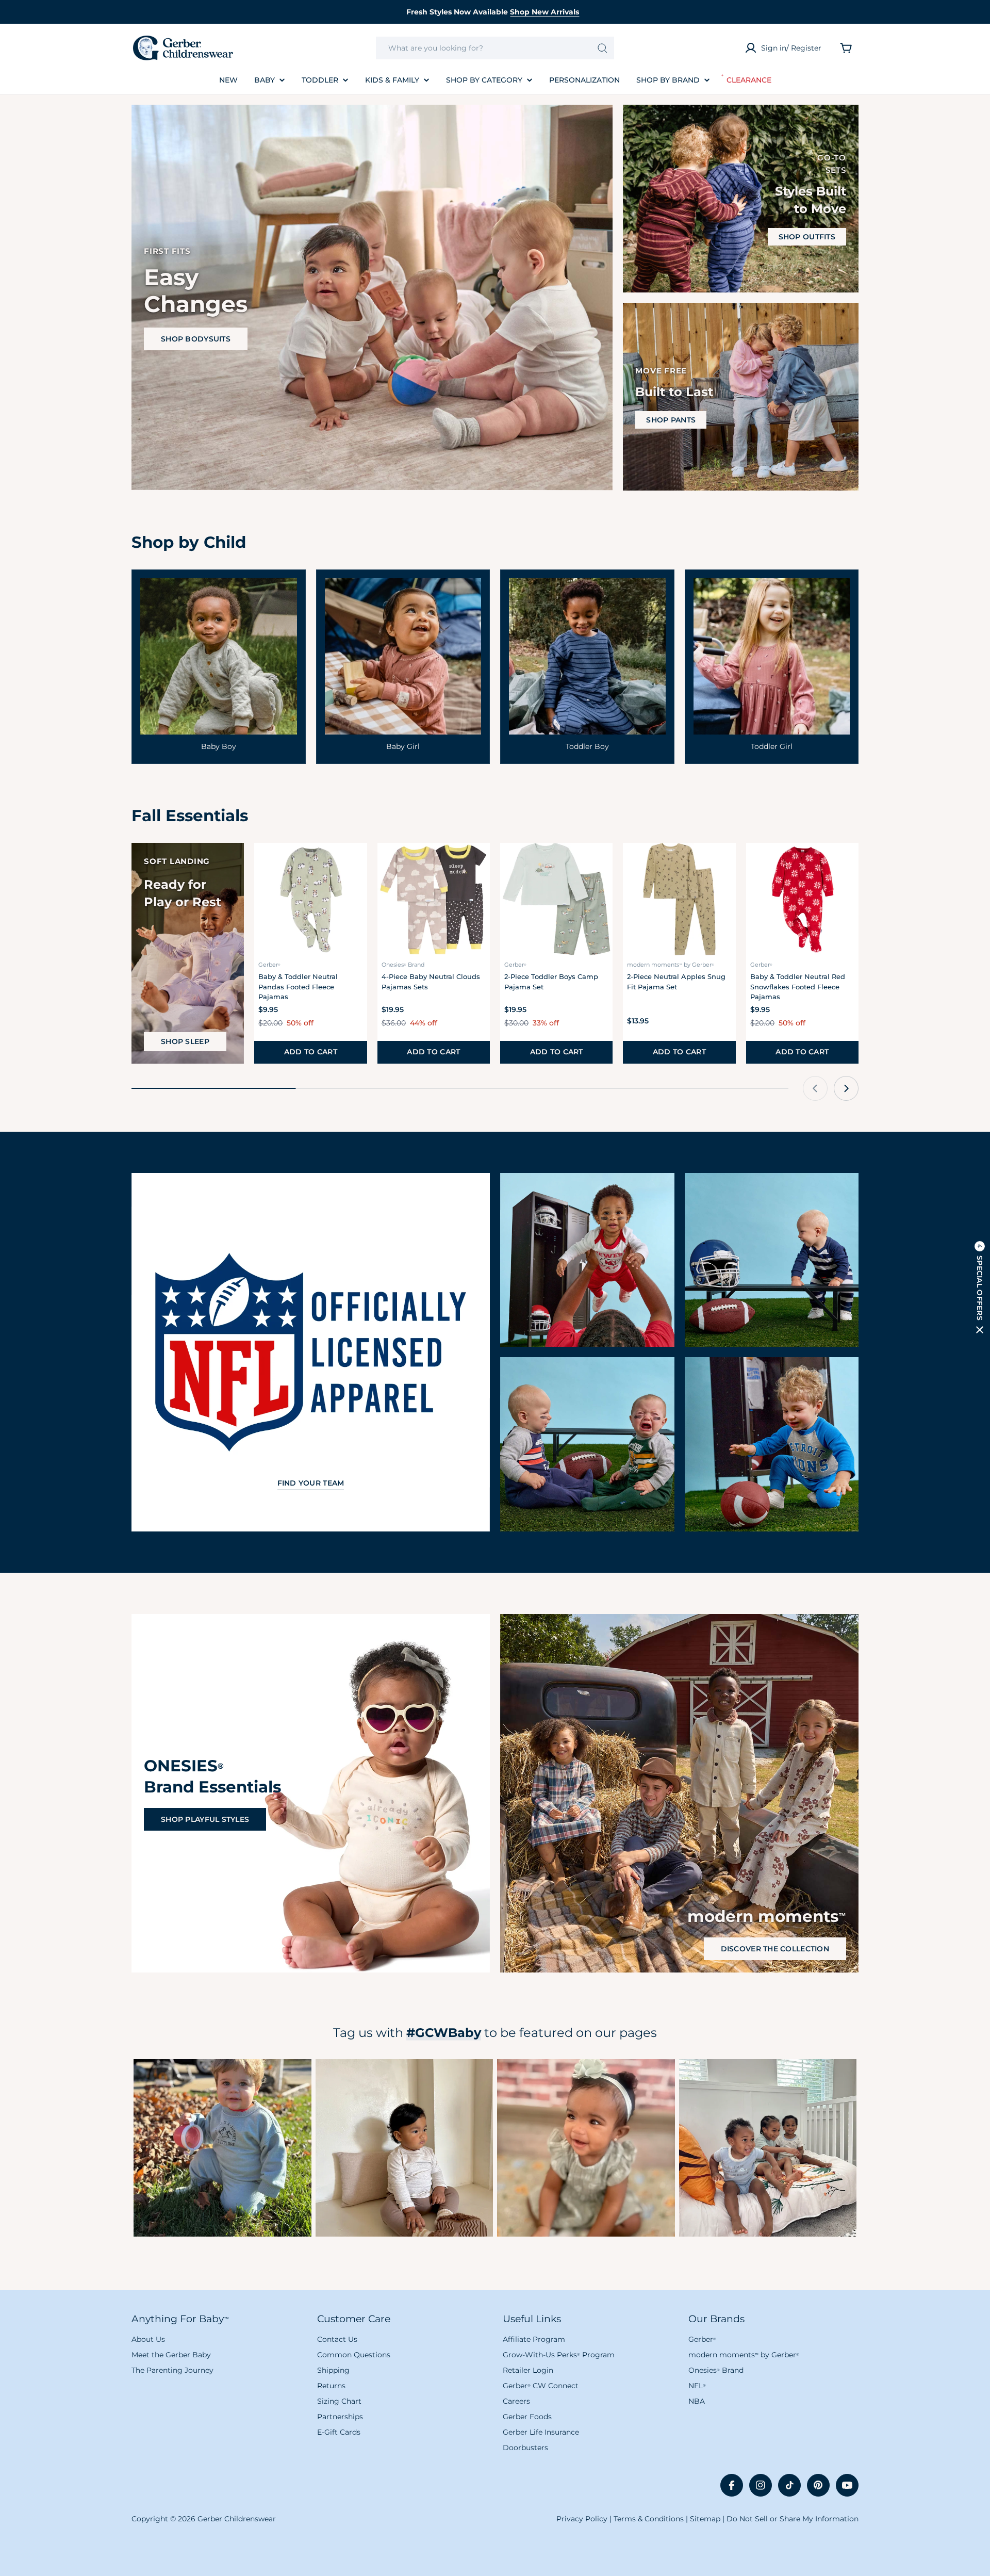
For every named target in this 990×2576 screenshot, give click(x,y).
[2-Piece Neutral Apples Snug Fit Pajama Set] (679, 899)
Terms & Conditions (649, 2519)
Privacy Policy (582, 2519)
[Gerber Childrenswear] (587, 1260)
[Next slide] (846, 1088)
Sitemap (705, 2519)
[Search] (603, 48)
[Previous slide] (815, 1088)
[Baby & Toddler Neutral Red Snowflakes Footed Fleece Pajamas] (802, 899)
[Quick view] (353, 865)
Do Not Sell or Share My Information (793, 2519)
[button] (980, 1288)
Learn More (222, 2148)
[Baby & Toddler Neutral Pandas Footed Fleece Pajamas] (310, 899)
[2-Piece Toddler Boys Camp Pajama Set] (556, 899)
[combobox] (495, 48)
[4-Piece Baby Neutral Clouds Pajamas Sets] (434, 899)
